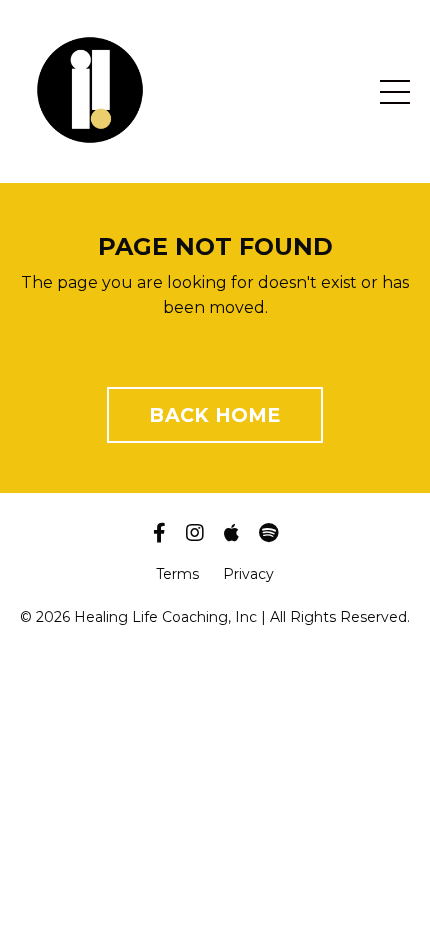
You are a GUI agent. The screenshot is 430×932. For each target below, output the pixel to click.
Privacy (248, 574)
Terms (177, 574)
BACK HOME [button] (214, 415)
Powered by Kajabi (215, 649)
